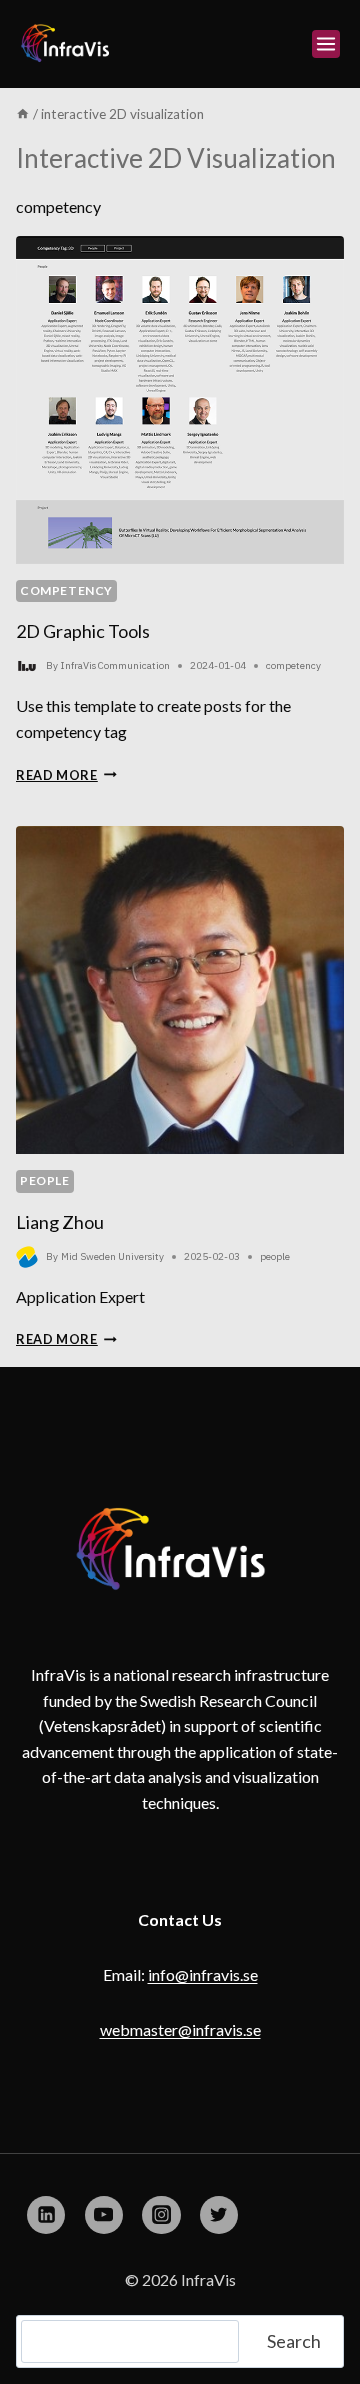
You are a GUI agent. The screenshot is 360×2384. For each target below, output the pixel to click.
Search (294, 2341)
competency (66, 590)
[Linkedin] (46, 2215)
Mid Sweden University (112, 1256)
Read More (66, 775)
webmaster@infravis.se (180, 2029)
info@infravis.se (203, 1974)
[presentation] (180, 400)
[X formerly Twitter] (219, 2215)
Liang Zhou (60, 1222)
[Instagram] (161, 2215)
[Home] (23, 114)
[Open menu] (326, 44)
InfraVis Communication (115, 665)
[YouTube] (104, 2215)
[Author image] (27, 666)
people (45, 1180)
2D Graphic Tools (83, 631)
